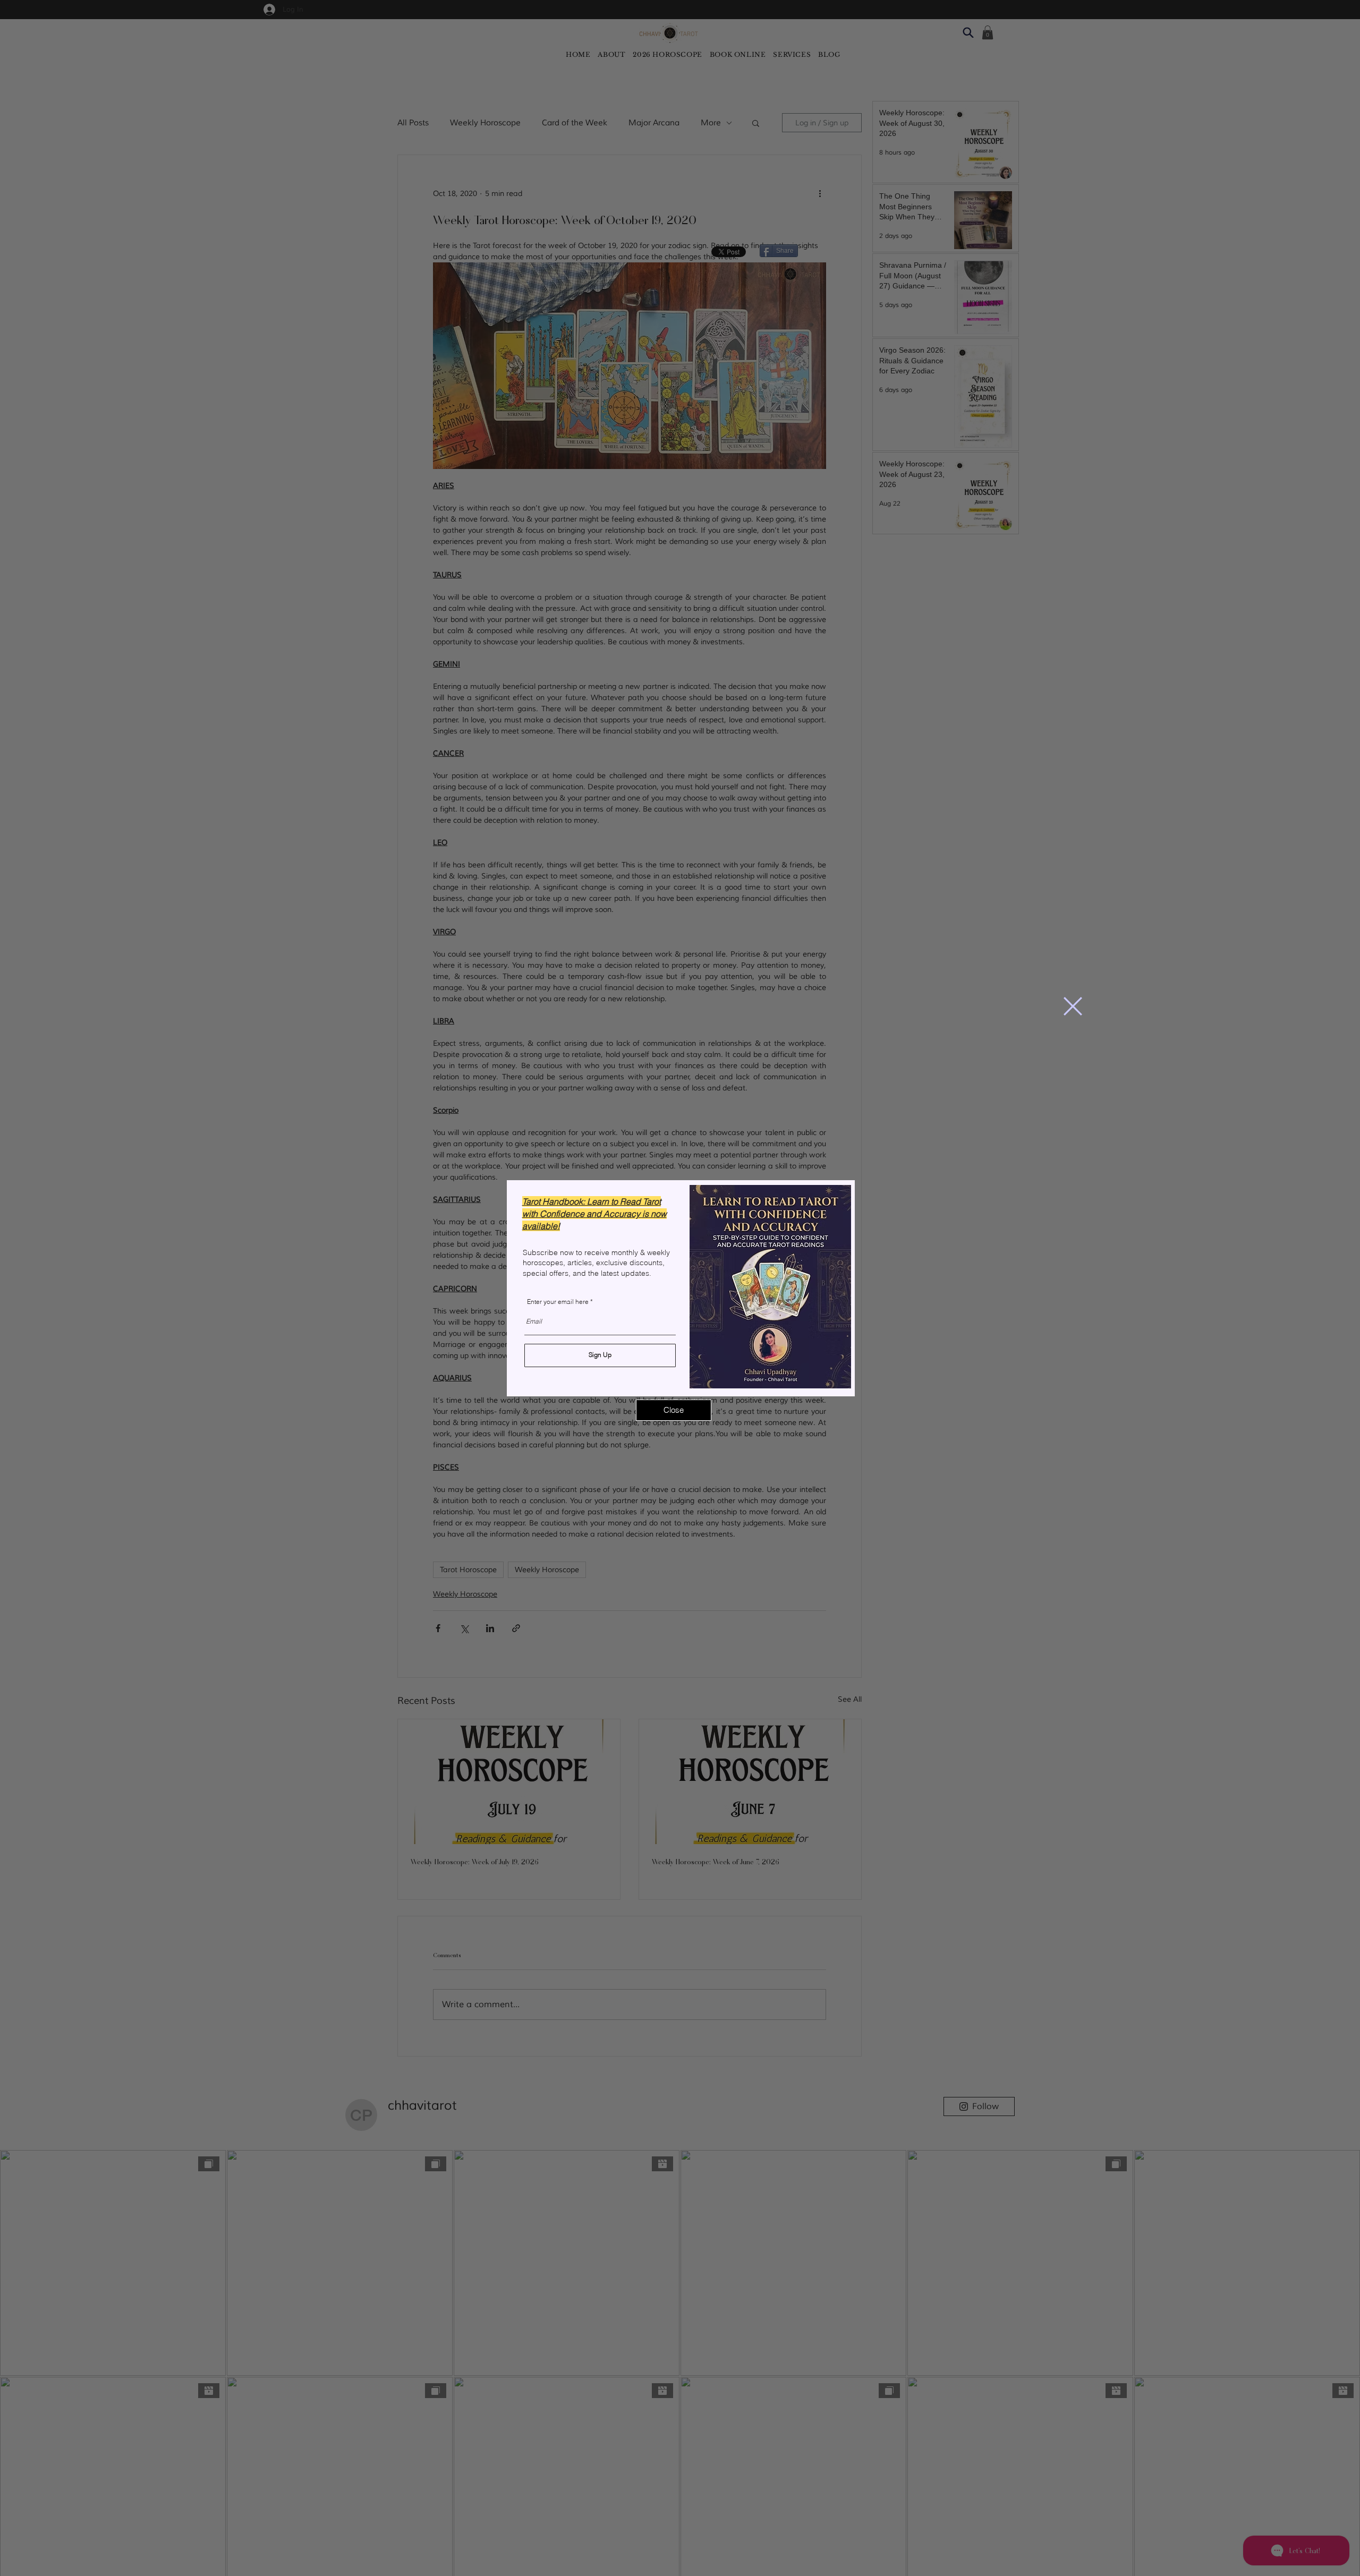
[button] (1073, 1006)
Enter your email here (558, 1302)
